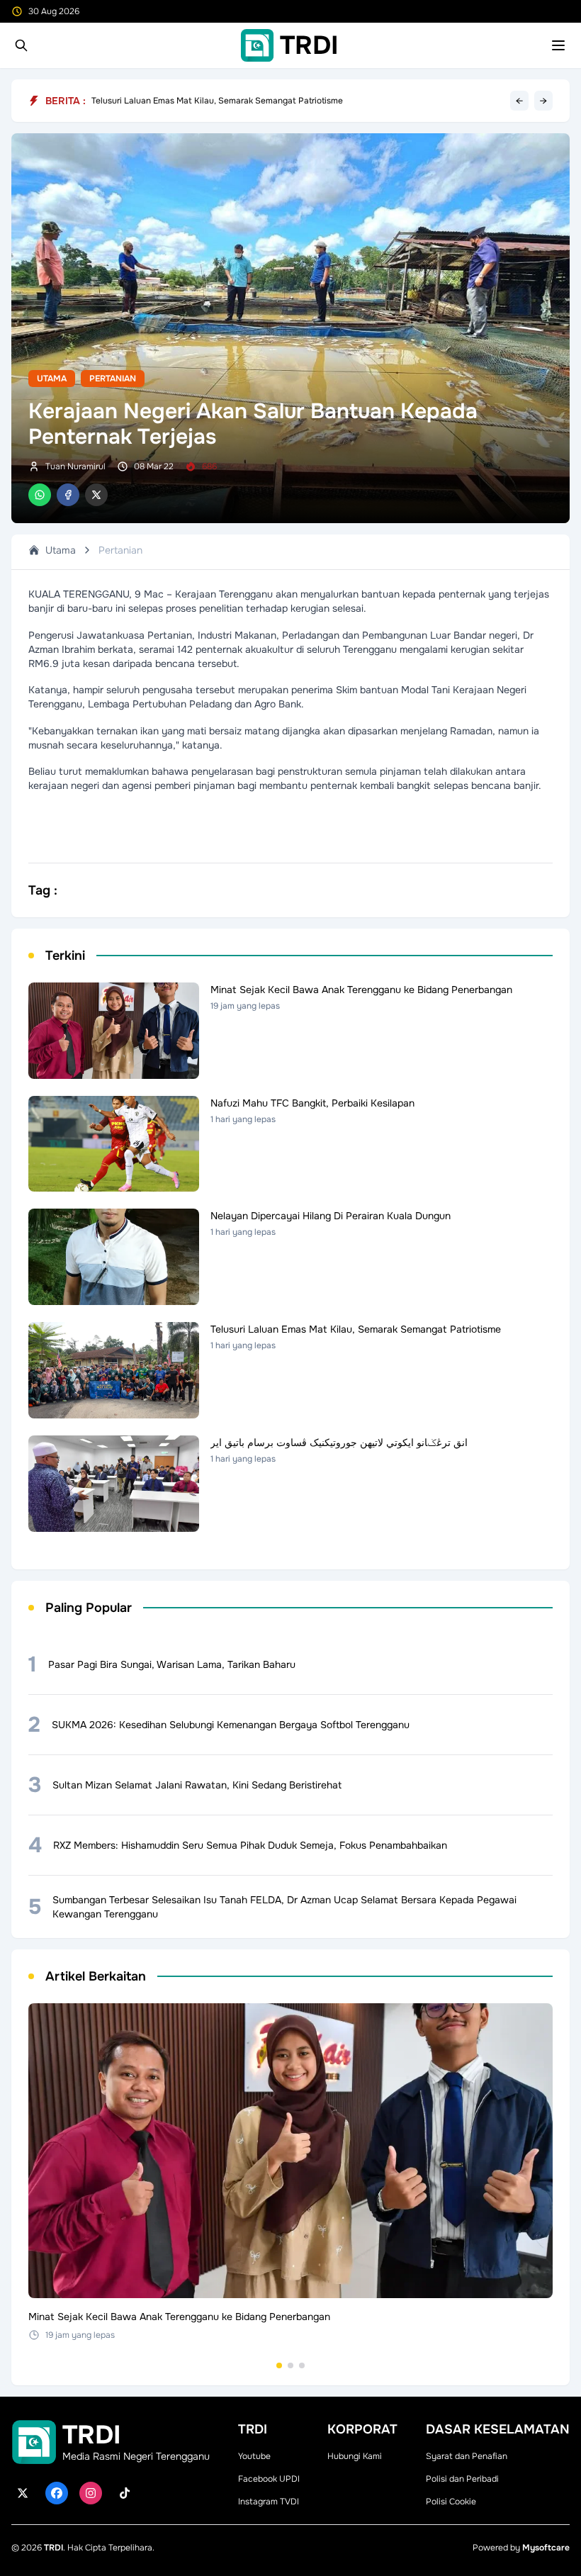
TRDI (53, 2548)
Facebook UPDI (269, 2479)
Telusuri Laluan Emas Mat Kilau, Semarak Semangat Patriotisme (217, 101)
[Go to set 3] (302, 2365)
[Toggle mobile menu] (558, 45)
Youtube (254, 2456)
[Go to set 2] (290, 2365)
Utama (52, 379)
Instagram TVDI (269, 2502)
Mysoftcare (546, 2548)
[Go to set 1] (279, 2365)
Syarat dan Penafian (467, 2456)
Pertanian (113, 379)
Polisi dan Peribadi (462, 2479)
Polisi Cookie (451, 2502)
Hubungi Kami (355, 2456)
